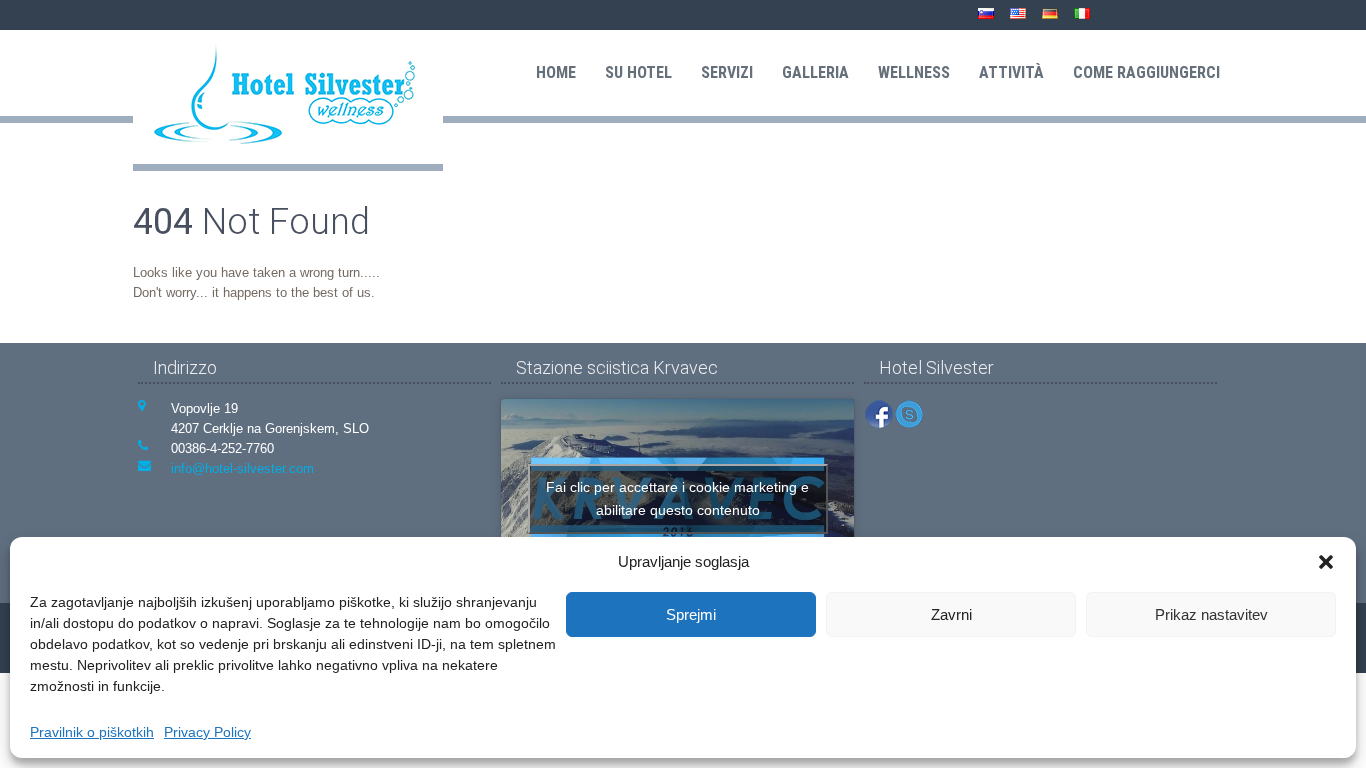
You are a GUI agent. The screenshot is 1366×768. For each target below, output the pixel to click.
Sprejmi (691, 614)
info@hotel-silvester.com (242, 468)
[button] (1326, 562)
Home (556, 72)
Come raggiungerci (1146, 72)
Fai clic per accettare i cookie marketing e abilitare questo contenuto (677, 498)
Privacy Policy (207, 732)
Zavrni (951, 614)
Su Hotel (638, 72)
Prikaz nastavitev (1211, 614)
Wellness (914, 72)
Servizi (727, 72)
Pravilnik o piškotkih (92, 732)
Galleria (815, 72)
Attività (1011, 72)
